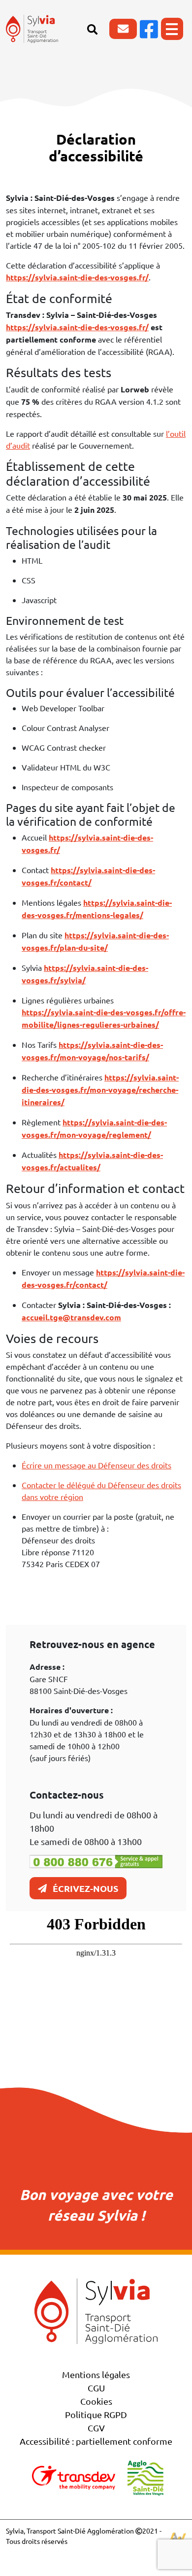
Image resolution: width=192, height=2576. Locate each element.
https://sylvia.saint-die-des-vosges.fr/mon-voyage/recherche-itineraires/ (100, 1090)
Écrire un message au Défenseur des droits (96, 1465)
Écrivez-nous (85, 1888)
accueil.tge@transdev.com (71, 1317)
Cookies (96, 2401)
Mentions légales (96, 2374)
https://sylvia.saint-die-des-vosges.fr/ (77, 327)
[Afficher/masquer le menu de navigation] (172, 29)
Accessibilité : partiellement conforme (96, 2441)
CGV (96, 2428)
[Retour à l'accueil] (32, 29)
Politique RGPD (96, 2414)
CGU (96, 2388)
